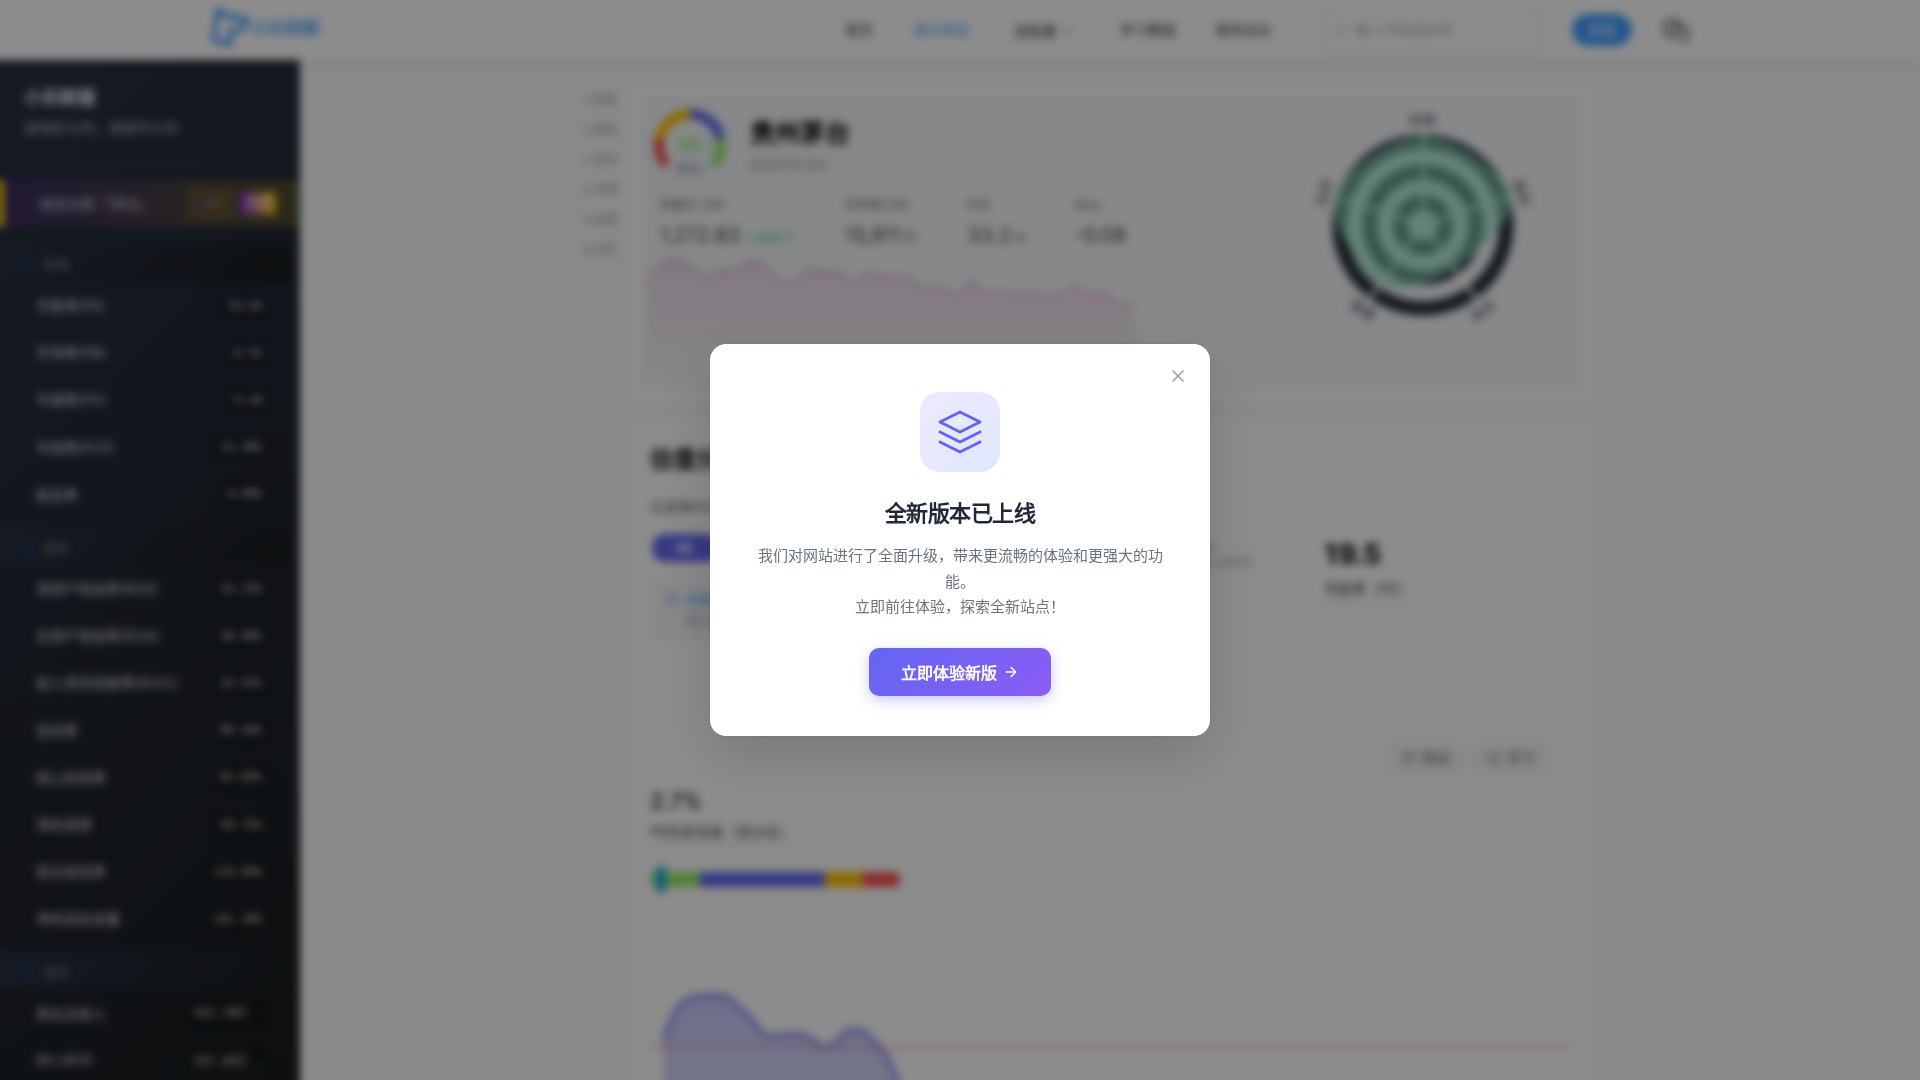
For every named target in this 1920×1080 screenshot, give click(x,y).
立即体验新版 (949, 673)
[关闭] (1178, 376)
